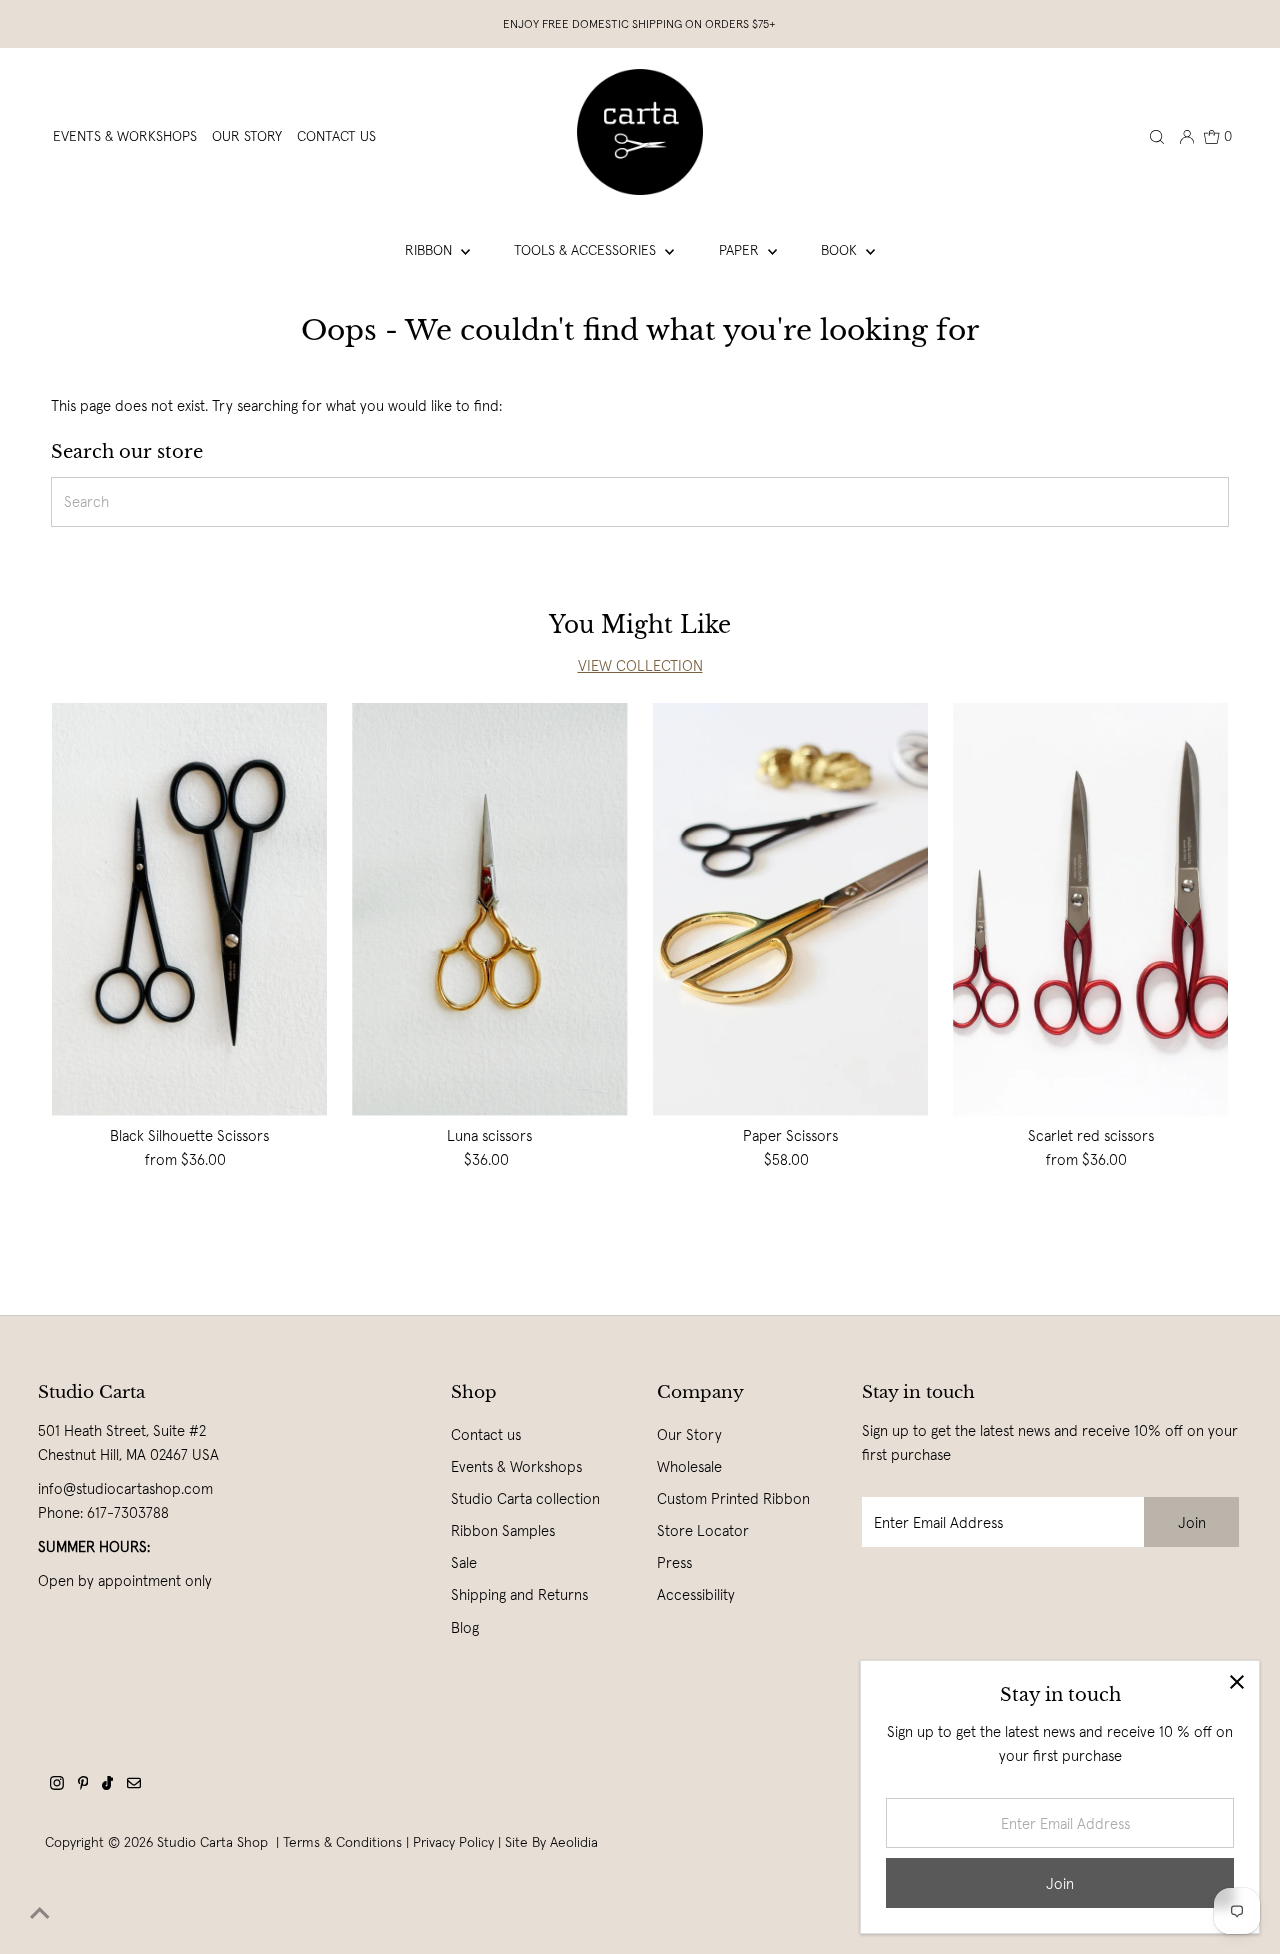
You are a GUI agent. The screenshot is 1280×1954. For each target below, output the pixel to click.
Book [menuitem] (841, 250)
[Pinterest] (83, 1785)
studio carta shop (214, 1842)
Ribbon (430, 250)
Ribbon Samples (503, 1530)
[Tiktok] (107, 1785)
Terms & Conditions (342, 1842)
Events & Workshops (516, 1466)
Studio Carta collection (525, 1498)
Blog (465, 1627)
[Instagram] (57, 1785)
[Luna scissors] (489, 909)
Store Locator (703, 1530)
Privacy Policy (453, 1842)
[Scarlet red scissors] (1090, 909)
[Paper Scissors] (790, 909)
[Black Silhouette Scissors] (189, 909)
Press (674, 1562)
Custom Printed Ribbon (733, 1498)
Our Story (689, 1434)
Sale (464, 1562)
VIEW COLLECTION (640, 665)
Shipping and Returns (519, 1594)
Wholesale (689, 1466)
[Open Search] (1157, 136)
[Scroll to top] (40, 1914)
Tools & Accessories (587, 250)
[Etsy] (134, 1785)
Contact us (486, 1434)
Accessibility (696, 1594)
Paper (741, 250)
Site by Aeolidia (551, 1842)
